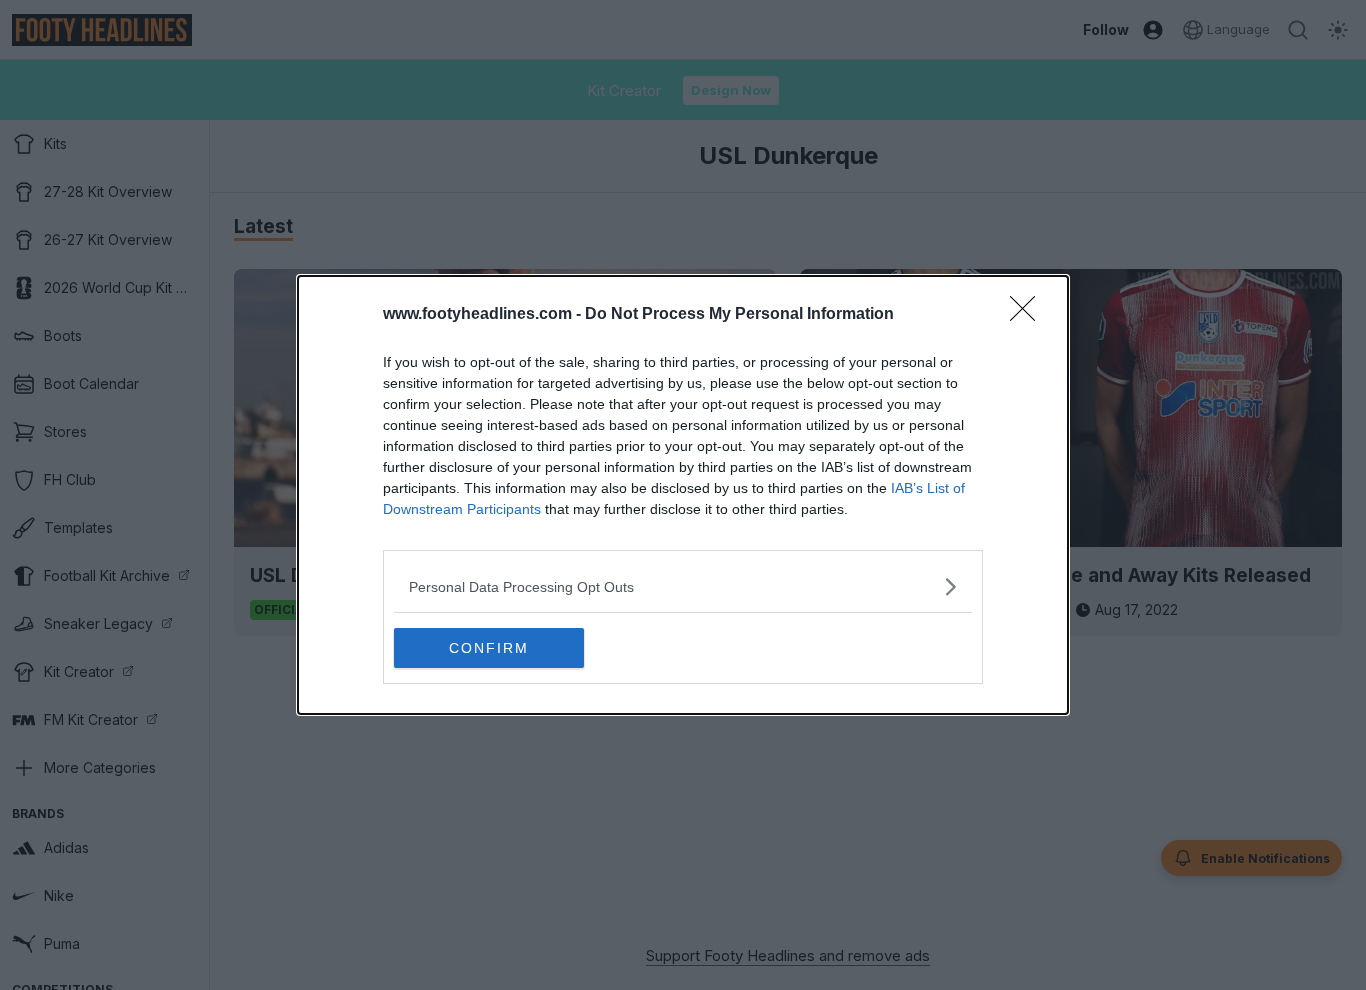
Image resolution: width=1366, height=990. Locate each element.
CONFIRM (489, 648)
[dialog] (683, 495)
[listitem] (683, 586)
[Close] (1029, 315)
